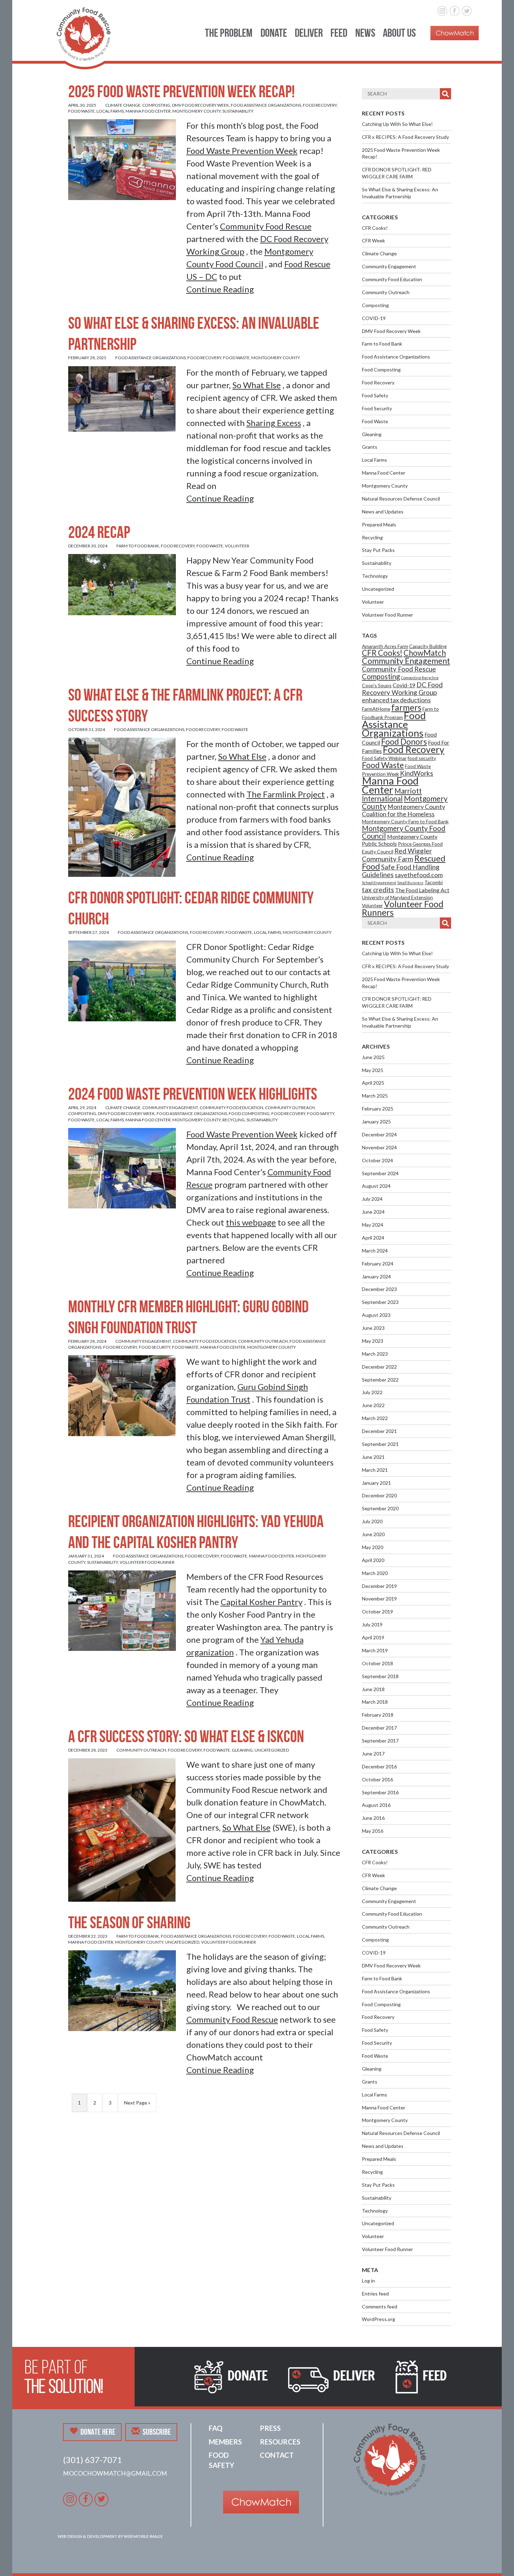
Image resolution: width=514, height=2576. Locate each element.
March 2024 (375, 1251)
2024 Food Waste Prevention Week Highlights (193, 1094)
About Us (399, 33)
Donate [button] (247, 2376)
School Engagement (379, 883)
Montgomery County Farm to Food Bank (405, 821)
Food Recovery (320, 105)
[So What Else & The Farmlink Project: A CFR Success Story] (122, 806)
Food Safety (321, 1113)
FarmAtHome (376, 709)
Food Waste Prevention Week (242, 151)
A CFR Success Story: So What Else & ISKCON (187, 1736)
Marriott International (392, 795)
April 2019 (373, 1637)
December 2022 (379, 1367)
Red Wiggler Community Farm (397, 855)
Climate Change (123, 105)
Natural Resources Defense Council (401, 499)
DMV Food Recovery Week (201, 105)
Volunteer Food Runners (403, 908)
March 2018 (375, 1702)
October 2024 (377, 1160)
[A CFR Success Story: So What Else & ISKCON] (122, 1829)
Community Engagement (170, 1108)
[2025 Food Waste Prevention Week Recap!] (122, 159)
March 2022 (375, 1418)
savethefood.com (419, 875)
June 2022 (373, 1405)
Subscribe (157, 2432)
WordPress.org (379, 2319)
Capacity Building (428, 646)
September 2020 (380, 1508)
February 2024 (378, 1264)
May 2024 (373, 1225)
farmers (406, 707)
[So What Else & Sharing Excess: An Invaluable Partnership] (122, 398)
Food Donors (404, 741)
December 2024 (379, 1134)
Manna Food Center (148, 111)
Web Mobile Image (143, 2536)
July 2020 (372, 1521)
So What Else (257, 385)
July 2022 (372, 1392)
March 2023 (375, 1354)
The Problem (229, 33)
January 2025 (376, 1122)
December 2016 (379, 1766)
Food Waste (81, 111)
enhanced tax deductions (396, 700)
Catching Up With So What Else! (397, 124)
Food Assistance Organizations (266, 105)
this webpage (251, 1222)
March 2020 (375, 1573)
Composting (156, 105)
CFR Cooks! (375, 228)
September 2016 (380, 1792)
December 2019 (379, 1586)
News (365, 33)
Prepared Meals (379, 524)
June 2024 (373, 1212)
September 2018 (380, 1676)
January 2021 (376, 1483)
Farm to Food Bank (138, 546)
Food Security (155, 1347)
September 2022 (380, 1380)
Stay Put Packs (378, 550)
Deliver (309, 33)
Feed (339, 33)
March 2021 (375, 1470)
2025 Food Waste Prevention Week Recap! (181, 91)
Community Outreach (290, 1108)
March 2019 (375, 1650)
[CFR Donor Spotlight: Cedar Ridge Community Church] (122, 980)
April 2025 (373, 1083)
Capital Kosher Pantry (262, 1602)
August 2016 (376, 1805)
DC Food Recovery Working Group (402, 689)
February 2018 (378, 1715)
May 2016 (373, 1831)
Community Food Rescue (266, 226)
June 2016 (373, 1818)
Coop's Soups (377, 685)
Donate (274, 33)
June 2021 (373, 1457)
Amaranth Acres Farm (385, 646)
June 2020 (373, 1534)
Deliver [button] (354, 2376)
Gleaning (242, 1750)
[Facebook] (455, 10)
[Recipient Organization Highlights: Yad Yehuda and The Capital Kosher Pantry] (122, 1610)
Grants (370, 447)
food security (422, 758)
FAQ (216, 2428)
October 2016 (377, 1779)
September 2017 (380, 1741)
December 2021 (379, 1431)
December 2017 (379, 1728)
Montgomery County (197, 111)
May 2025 (373, 1070)
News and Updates (383, 512)
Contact (277, 2455)
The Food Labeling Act (422, 890)
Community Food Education (231, 1108)
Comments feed (380, 2307)
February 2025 (378, 1109)
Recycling (234, 1120)
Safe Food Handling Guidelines (401, 871)
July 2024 (372, 1199)
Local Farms (110, 111)
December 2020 (379, 1495)
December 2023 (379, 1289)
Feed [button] (434, 2376)
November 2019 (379, 1599)
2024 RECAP (99, 532)
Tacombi (434, 882)
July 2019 (372, 1624)
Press (270, 2428)
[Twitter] (467, 10)
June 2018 (373, 1689)
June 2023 (373, 1328)
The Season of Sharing (129, 1922)
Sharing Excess (274, 423)
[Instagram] (442, 10)
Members (225, 2442)
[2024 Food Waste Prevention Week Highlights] (122, 1167)
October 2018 (377, 1663)
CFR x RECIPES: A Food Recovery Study (405, 137)
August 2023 (376, 1315)
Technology (375, 576)
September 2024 (380, 1173)
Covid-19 (404, 685)
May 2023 (373, 1341)
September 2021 (380, 1444)
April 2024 (373, 1238)
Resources (280, 2442)
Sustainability (238, 111)
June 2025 (373, 1057)
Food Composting (249, 1113)
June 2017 (373, 1754)
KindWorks (417, 773)
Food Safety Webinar (384, 758)
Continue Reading (220, 289)
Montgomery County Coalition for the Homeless (404, 810)
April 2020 (373, 1560)
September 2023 (380, 1302)
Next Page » (137, 2103)
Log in (368, 2281)
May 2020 (373, 1547)
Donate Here (98, 2432)
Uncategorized (272, 1750)
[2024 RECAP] (122, 584)
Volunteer (237, 546)
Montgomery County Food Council (404, 832)
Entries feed (375, 2294)
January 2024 (376, 1276)
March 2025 (375, 1096)
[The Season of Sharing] (122, 1990)
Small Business (410, 883)
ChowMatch (425, 653)
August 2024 (376, 1186)
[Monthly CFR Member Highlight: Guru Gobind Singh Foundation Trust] (122, 1395)
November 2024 (379, 1147)
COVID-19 (374, 318)
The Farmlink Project (286, 794)
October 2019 (377, 1612)
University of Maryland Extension (397, 897)
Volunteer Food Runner (147, 1562)
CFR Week (373, 240)
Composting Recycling (420, 678)
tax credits (378, 890)
